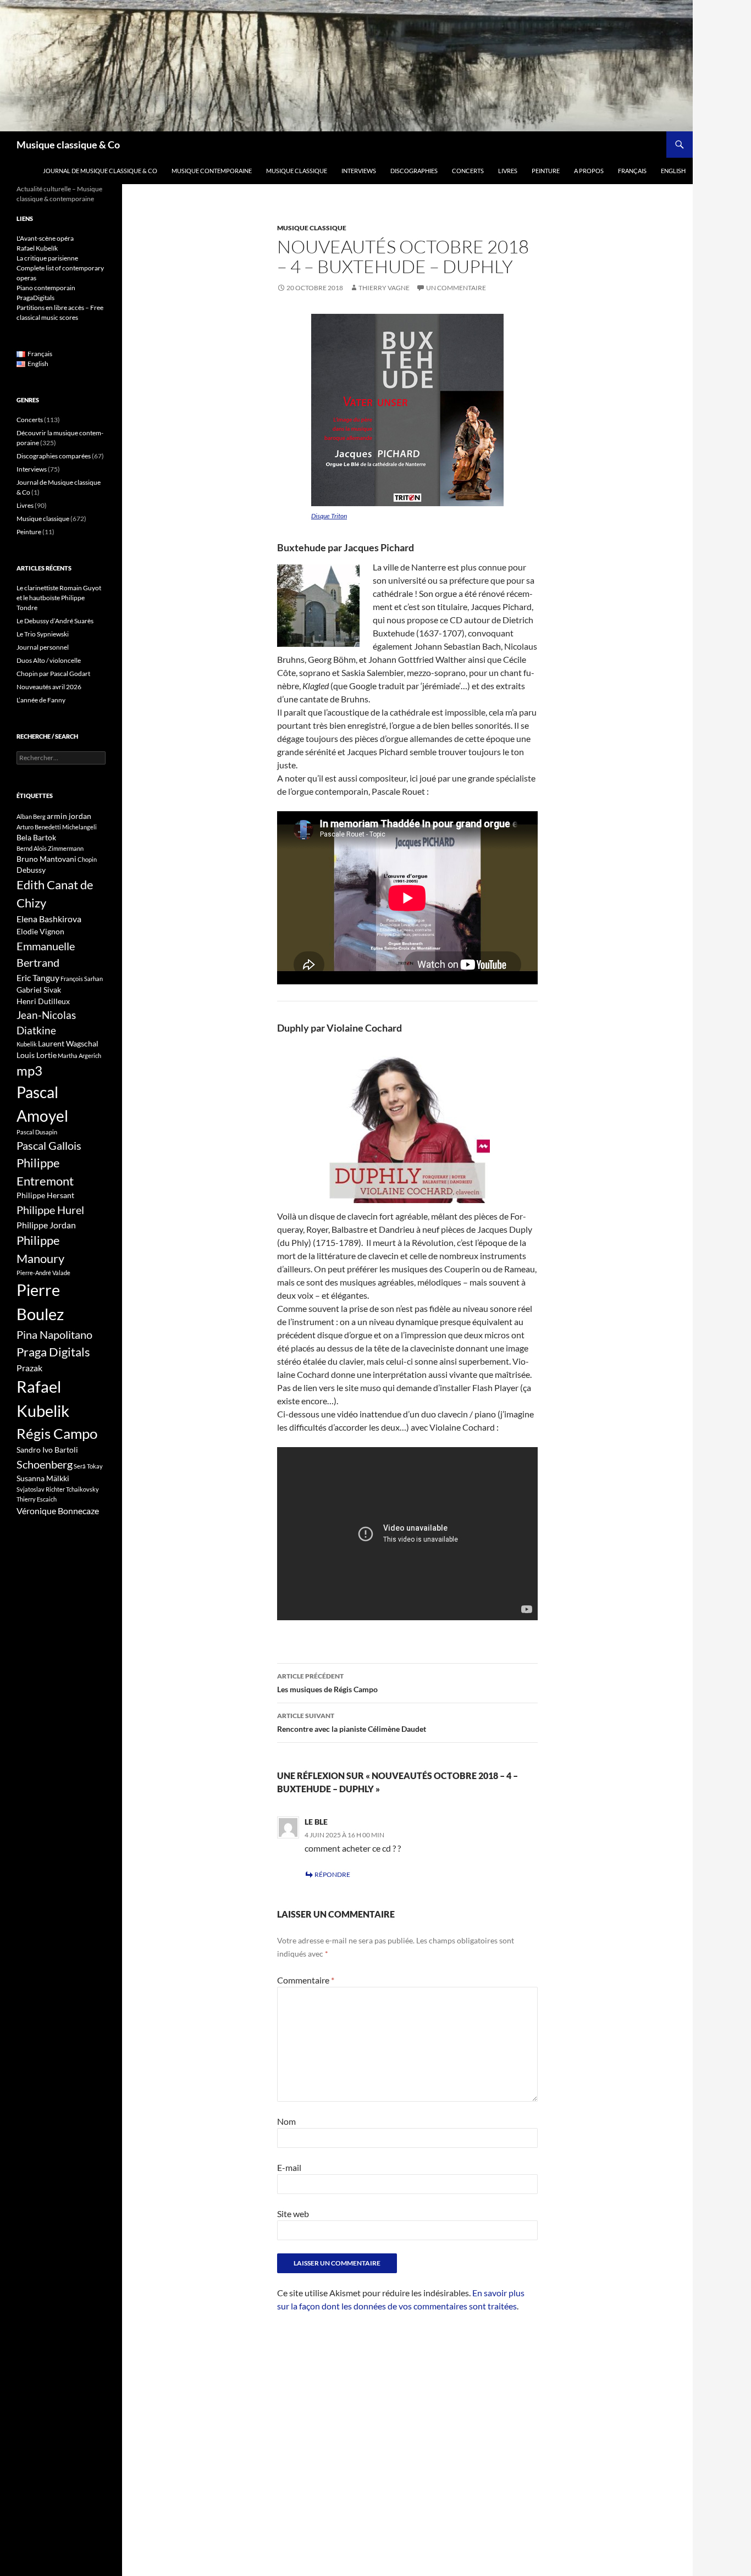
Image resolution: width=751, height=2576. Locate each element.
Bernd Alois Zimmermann (50, 848)
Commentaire (306, 1980)
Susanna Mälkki (43, 1478)
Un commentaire (456, 288)
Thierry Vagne (384, 288)
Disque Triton (329, 516)
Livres (508, 171)
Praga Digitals (53, 1352)
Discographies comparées (54, 456)
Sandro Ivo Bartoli (47, 1450)
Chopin (87, 859)
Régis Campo (57, 1433)
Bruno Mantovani (46, 859)
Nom (286, 2121)
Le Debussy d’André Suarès (55, 621)
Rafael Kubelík (37, 248)
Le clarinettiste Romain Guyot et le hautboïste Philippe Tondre (59, 598)
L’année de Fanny (41, 700)
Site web (293, 2214)
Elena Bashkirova (49, 919)
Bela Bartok (36, 837)
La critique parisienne (47, 258)
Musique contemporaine (212, 171)
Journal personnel (43, 647)
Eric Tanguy (38, 978)
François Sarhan (82, 979)
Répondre (332, 1874)
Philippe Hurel (50, 1210)
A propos (589, 171)
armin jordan (69, 816)
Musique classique (297, 171)
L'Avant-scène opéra (45, 238)
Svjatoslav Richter (41, 1489)
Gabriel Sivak (39, 990)
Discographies (414, 171)
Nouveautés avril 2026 (49, 687)
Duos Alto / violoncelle (49, 660)
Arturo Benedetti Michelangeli (57, 827)
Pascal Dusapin (37, 1132)
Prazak (29, 1368)
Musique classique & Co (68, 145)
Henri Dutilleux (43, 1001)
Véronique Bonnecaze (58, 1511)
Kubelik (27, 1044)
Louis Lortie (37, 1055)
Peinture (546, 171)
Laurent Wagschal (68, 1043)
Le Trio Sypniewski (43, 634)
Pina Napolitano (54, 1334)
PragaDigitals (35, 298)
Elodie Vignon (40, 931)
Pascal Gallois (49, 1145)
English (673, 171)
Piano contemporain (46, 288)
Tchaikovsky (82, 1489)
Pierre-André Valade (43, 1273)
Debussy (31, 870)
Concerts (468, 171)
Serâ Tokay (88, 1466)
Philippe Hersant (45, 1195)
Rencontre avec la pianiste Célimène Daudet (352, 1722)
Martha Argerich (79, 1056)
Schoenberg (45, 1464)
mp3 (29, 1071)
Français (632, 171)
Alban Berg (31, 816)
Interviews (359, 171)
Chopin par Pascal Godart (53, 674)
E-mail (289, 2167)
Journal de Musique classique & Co (100, 171)
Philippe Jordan (46, 1225)
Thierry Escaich (37, 1499)
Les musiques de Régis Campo (327, 1683)
